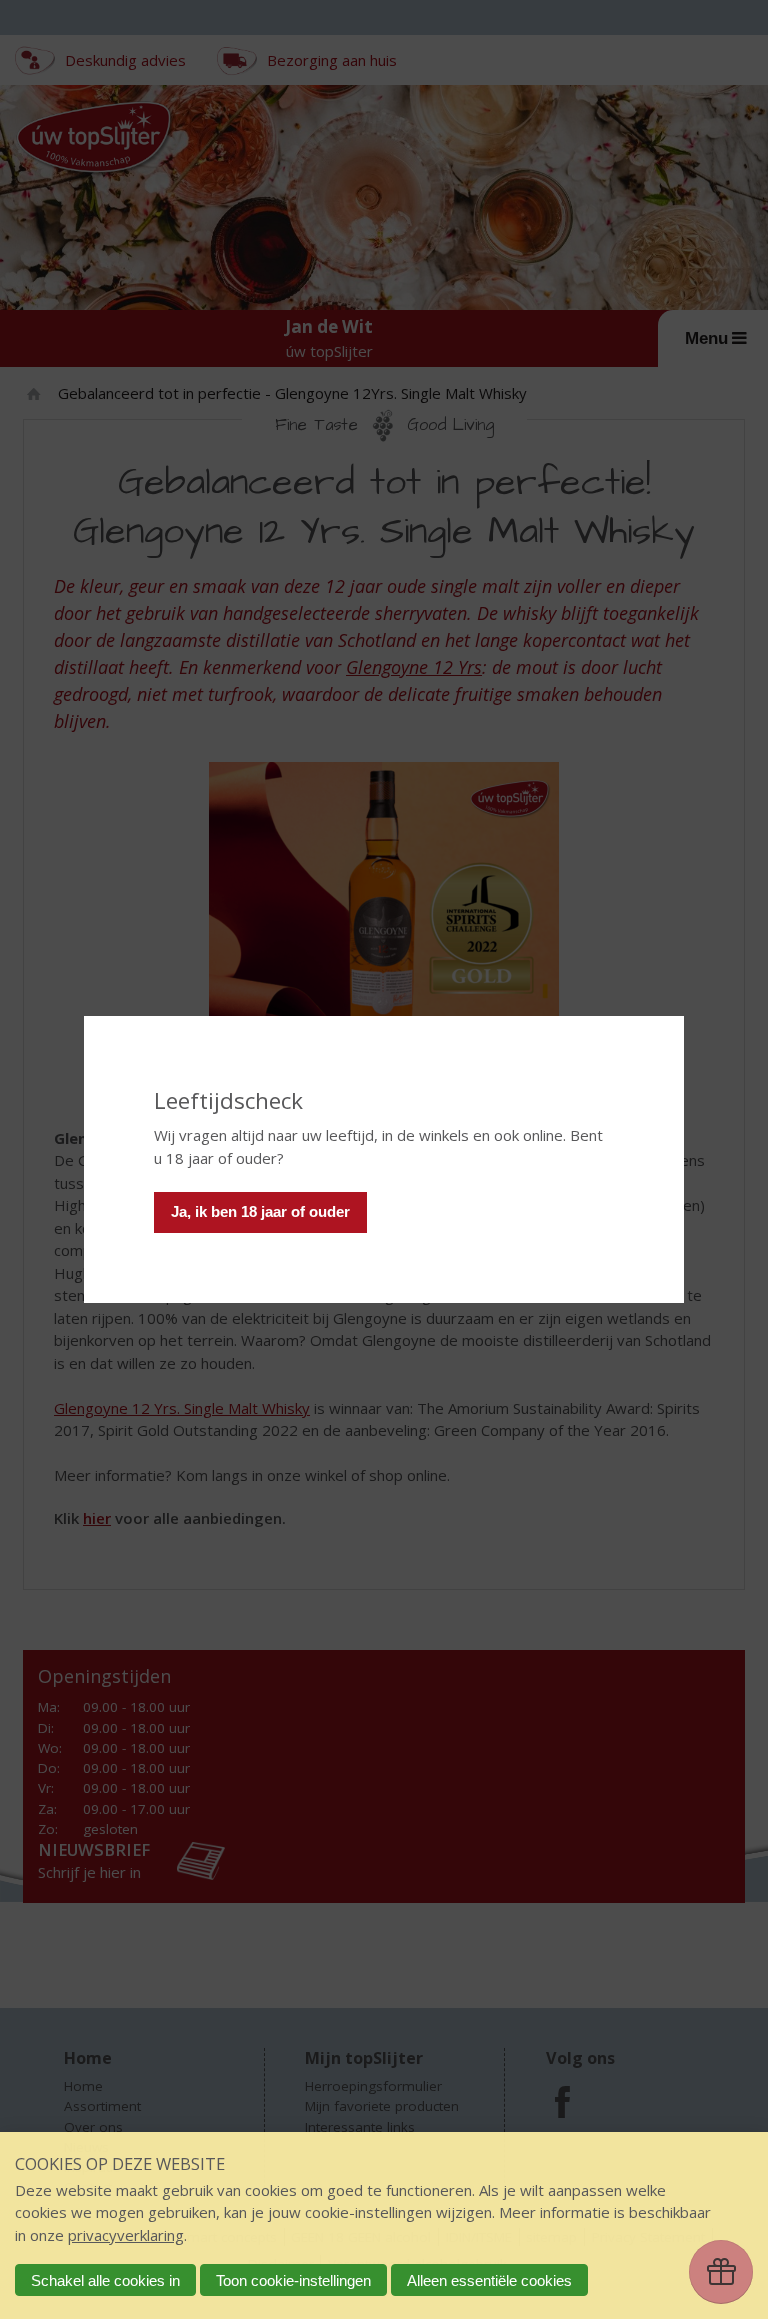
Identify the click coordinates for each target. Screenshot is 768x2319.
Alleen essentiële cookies (489, 2280)
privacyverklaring (126, 2235)
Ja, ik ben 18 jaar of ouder (260, 1211)
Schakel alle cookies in (105, 2280)
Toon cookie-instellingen (293, 2280)
